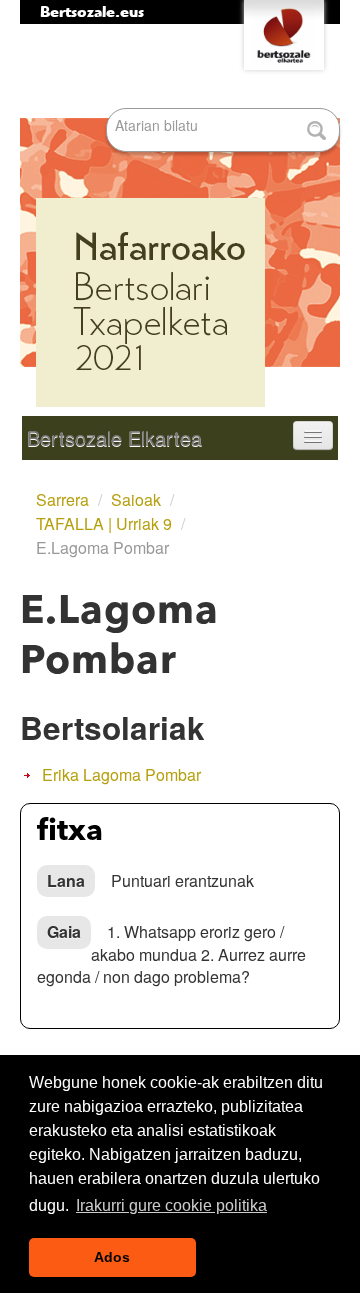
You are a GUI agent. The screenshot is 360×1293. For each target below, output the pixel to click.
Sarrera (62, 499)
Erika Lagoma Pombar (121, 774)
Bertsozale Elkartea (114, 437)
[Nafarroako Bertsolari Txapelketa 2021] (180, 220)
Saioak (136, 499)
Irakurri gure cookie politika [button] (171, 1205)
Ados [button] (112, 1257)
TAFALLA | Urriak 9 (104, 523)
